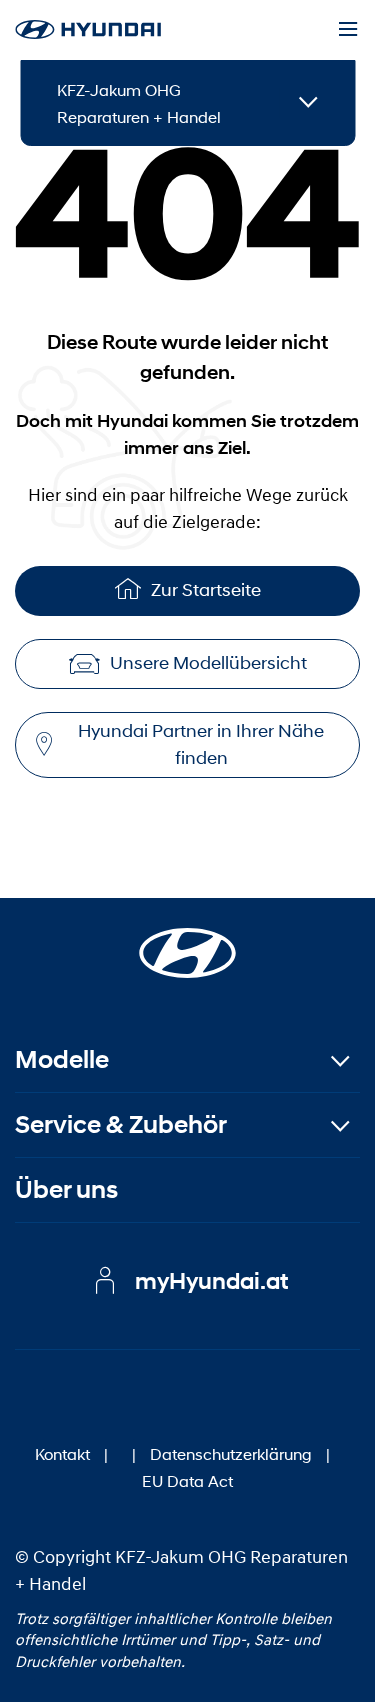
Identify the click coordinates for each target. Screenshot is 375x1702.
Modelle (62, 1059)
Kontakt (62, 1453)
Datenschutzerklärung (231, 1453)
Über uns (66, 1189)
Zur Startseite (206, 590)
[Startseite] (188, 941)
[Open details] (308, 103)
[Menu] (348, 30)
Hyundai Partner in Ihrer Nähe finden (201, 744)
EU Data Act (187, 1480)
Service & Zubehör (121, 1124)
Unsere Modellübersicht (208, 663)
